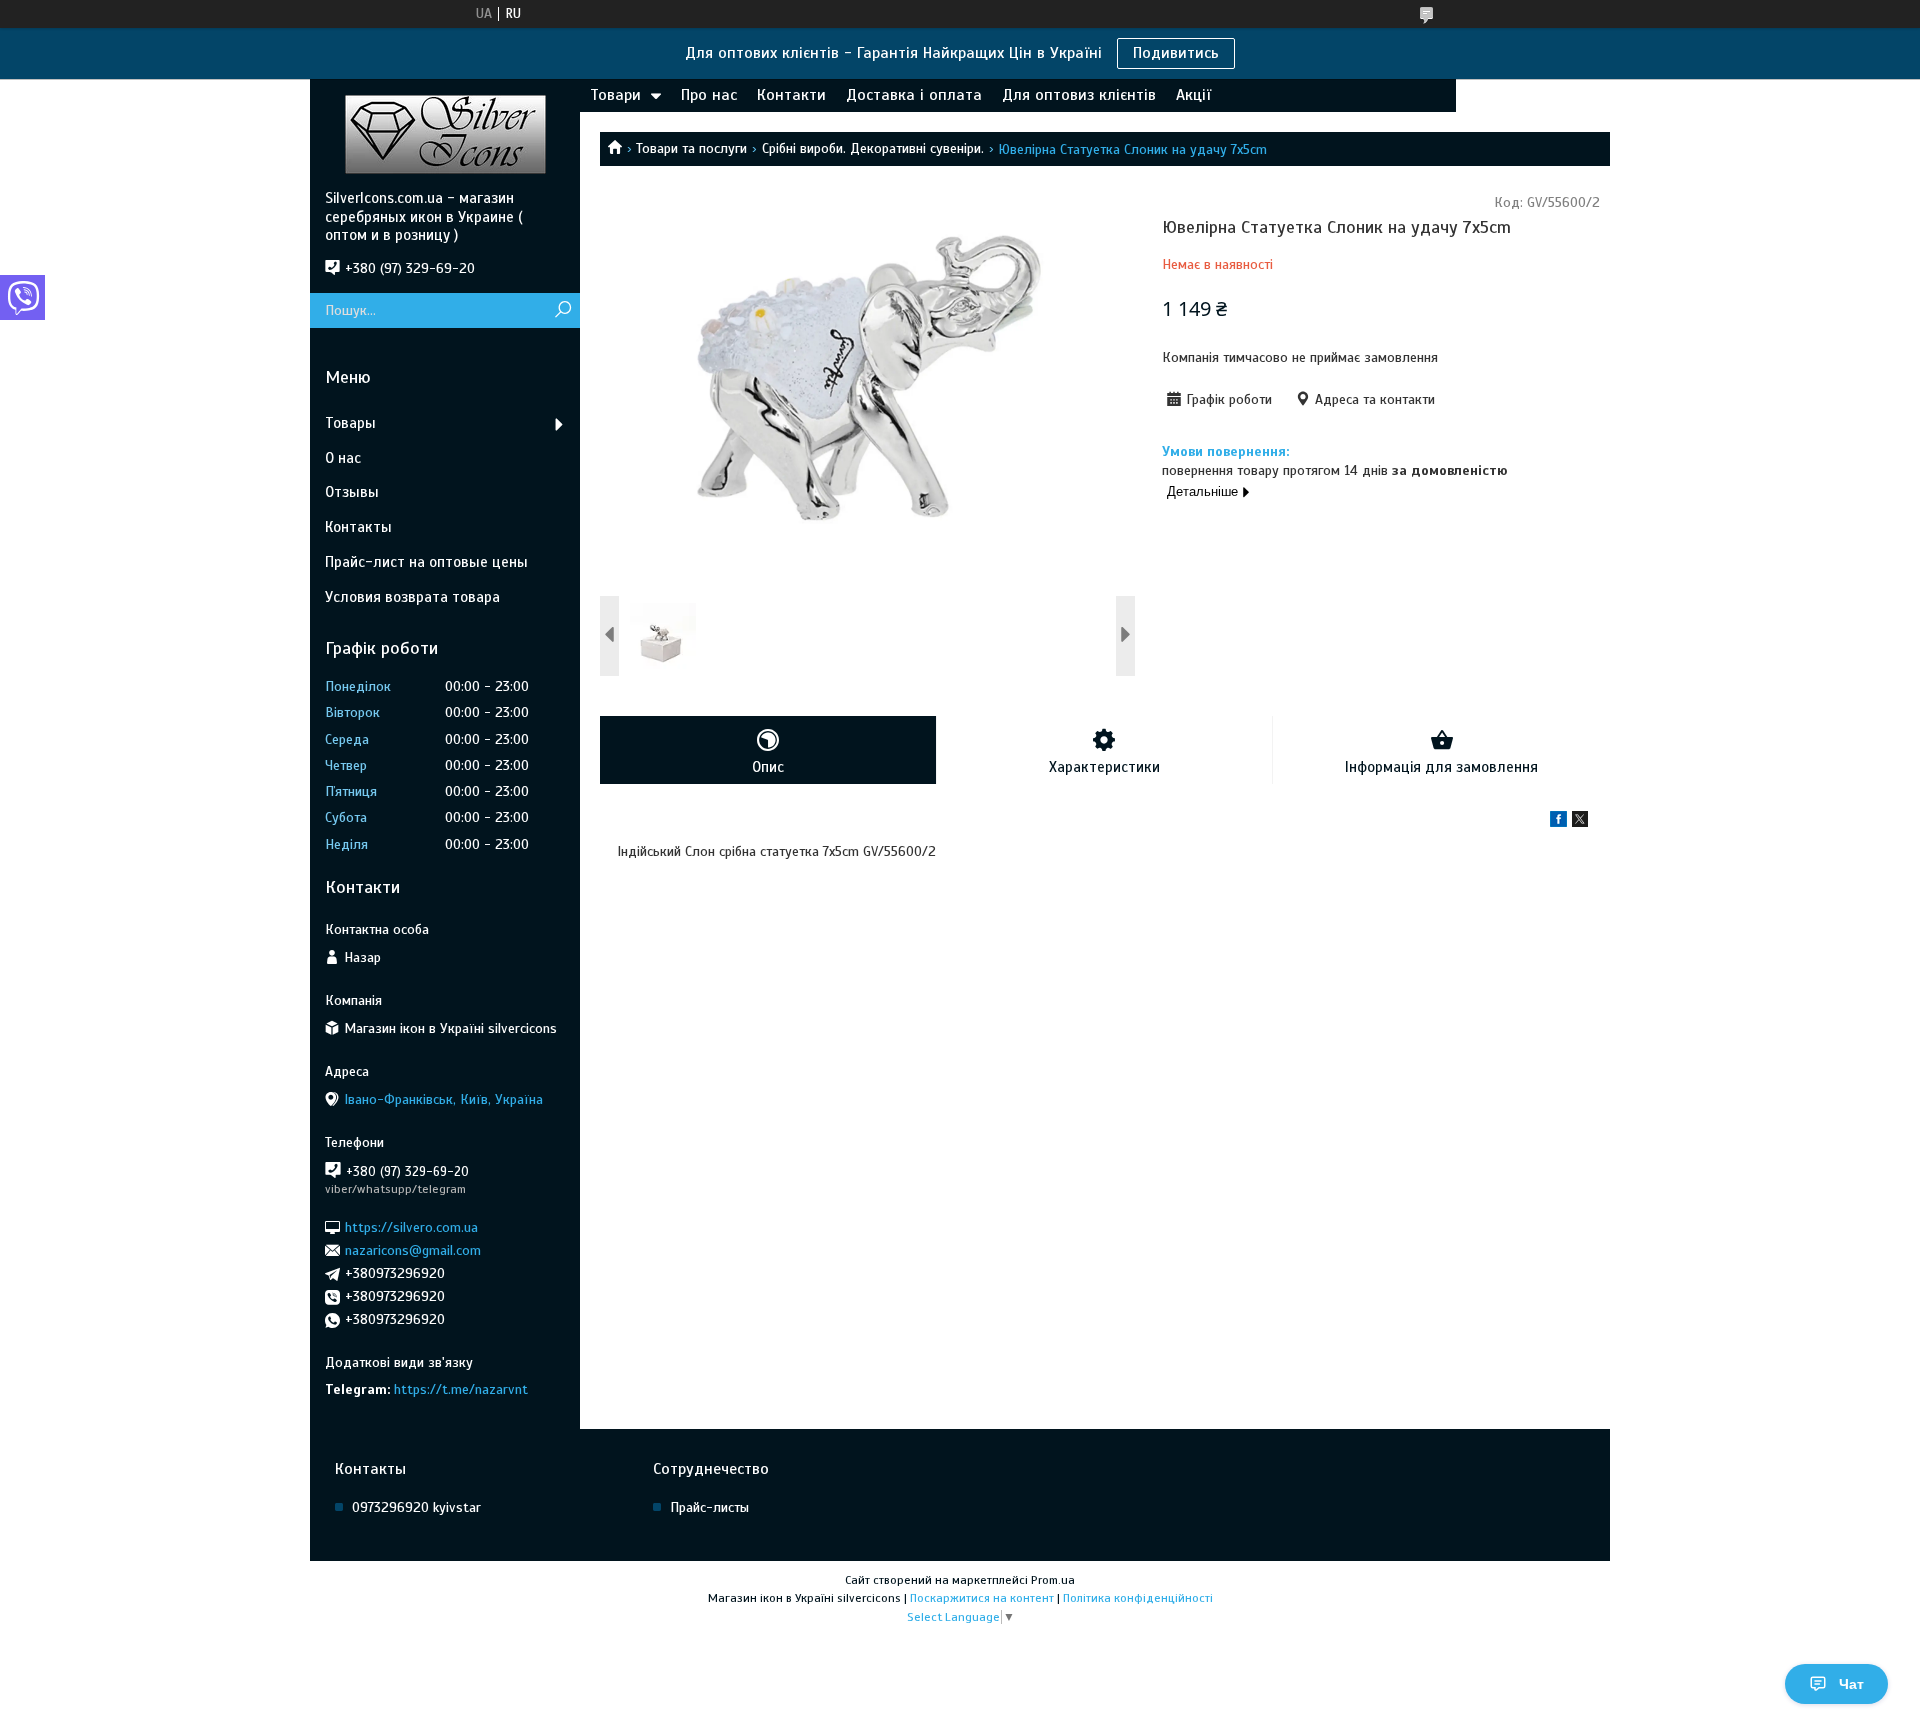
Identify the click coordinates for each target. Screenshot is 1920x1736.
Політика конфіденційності (1138, 1598)
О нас (343, 458)
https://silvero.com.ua (411, 1226)
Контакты (358, 527)
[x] (1580, 822)
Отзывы (352, 492)
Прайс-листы (709, 1507)
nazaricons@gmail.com (413, 1250)
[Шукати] (562, 310)
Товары (350, 423)
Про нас (709, 95)
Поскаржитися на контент (982, 1598)
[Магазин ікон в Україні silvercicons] (445, 134)
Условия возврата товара (412, 597)
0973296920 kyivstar (416, 1507)
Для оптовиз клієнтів (1079, 95)
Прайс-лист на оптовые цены (426, 562)
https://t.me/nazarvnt (461, 1389)
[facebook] (1558, 822)
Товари (615, 95)
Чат (1851, 1684)
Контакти (791, 95)
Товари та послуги (691, 148)
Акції (1193, 95)
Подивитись (1176, 53)
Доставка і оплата (914, 95)
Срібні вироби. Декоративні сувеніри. (873, 148)
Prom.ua (1053, 1580)
